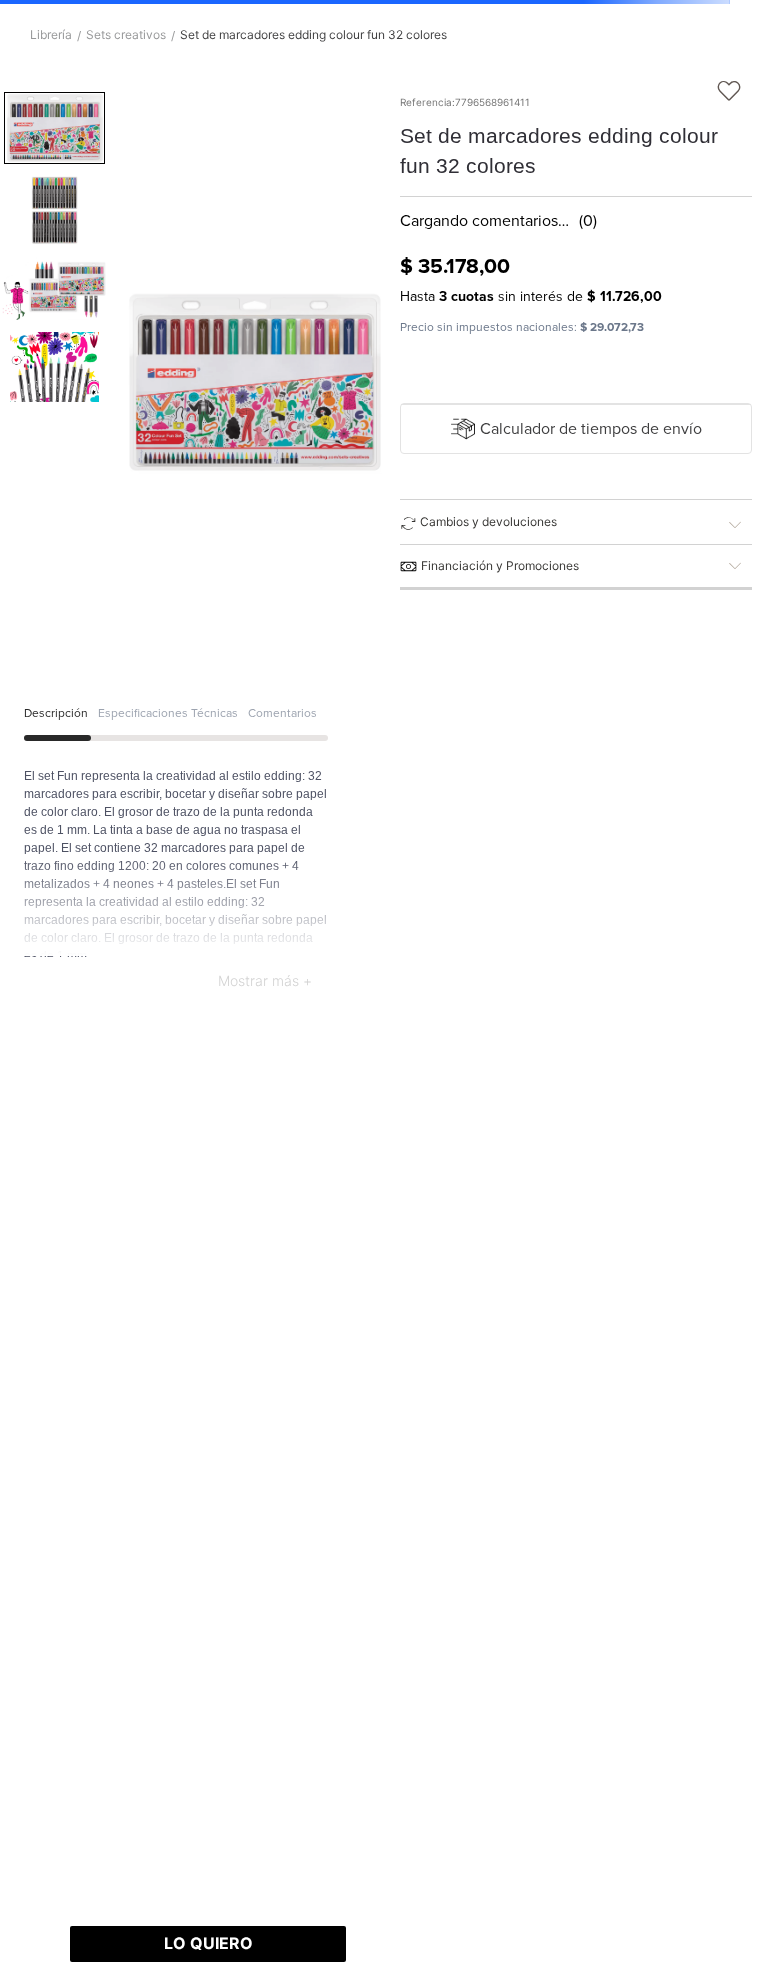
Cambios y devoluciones (488, 521)
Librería (51, 35)
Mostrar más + (265, 980)
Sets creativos (126, 35)
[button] (576, 429)
